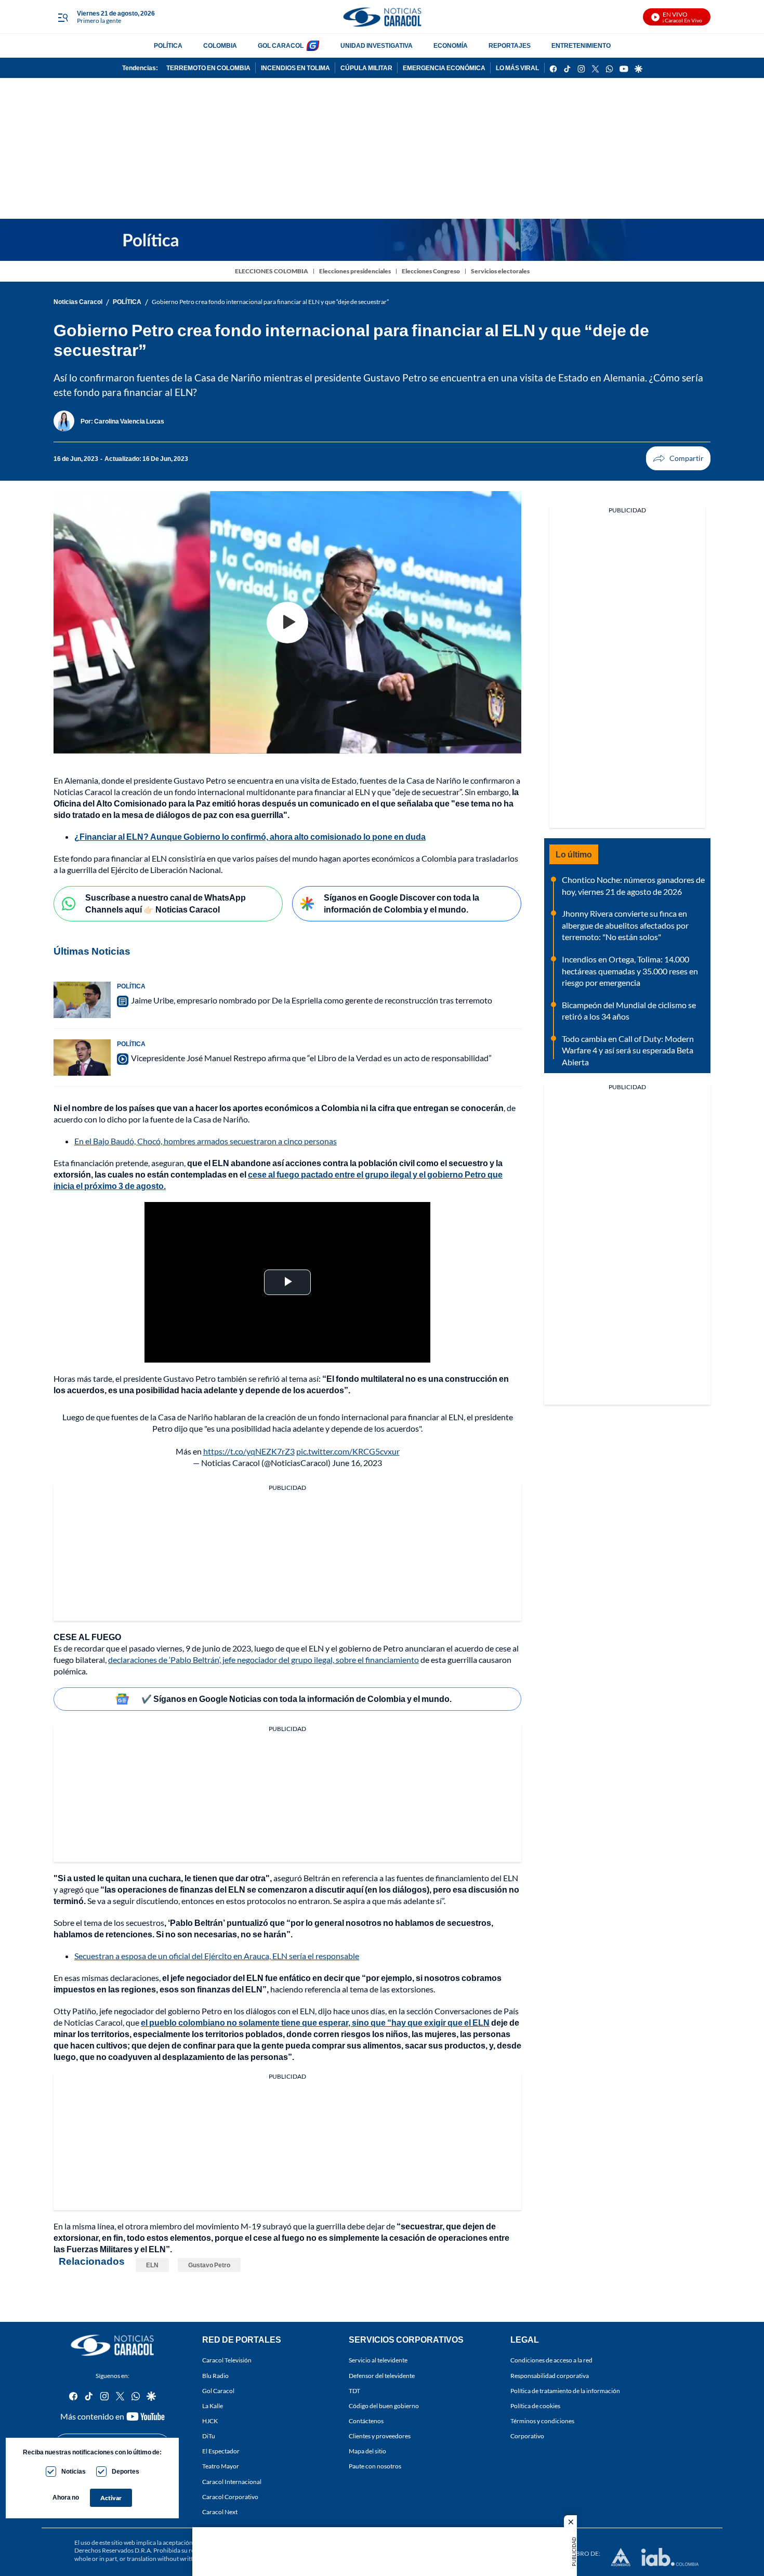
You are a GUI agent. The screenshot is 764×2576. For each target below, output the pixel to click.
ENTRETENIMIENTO (581, 45)
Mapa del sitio (367, 2451)
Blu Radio (215, 2375)
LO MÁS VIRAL (517, 68)
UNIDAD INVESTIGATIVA (377, 45)
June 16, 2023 (357, 1463)
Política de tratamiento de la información (565, 2390)
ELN (152, 2265)
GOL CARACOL (281, 45)
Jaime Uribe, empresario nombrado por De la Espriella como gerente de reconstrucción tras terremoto (312, 1000)
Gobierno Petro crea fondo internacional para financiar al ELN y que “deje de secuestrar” (270, 302)
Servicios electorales (500, 271)
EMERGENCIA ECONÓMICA (444, 68)
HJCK (210, 2421)
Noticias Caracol (78, 302)
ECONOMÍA (451, 45)
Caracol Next (220, 2512)
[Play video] (287, 623)
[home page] (382, 17)
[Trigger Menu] (63, 17)
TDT (354, 2390)
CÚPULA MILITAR (366, 68)
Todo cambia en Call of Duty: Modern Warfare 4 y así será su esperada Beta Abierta (628, 1050)
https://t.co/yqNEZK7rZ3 (249, 1451)
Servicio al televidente (378, 2360)
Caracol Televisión (227, 2360)
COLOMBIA (220, 45)
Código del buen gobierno (384, 2406)
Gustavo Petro (209, 2265)
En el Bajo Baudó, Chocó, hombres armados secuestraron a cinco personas (206, 1141)
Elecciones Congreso (431, 271)
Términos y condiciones (542, 2421)
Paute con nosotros (375, 2466)
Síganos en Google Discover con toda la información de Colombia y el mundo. (401, 903)
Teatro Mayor (221, 2466)
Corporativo (527, 2436)
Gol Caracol (218, 2390)
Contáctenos (366, 2421)
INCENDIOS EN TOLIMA (295, 68)
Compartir (678, 458)
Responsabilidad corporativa (550, 2375)
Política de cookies (535, 2406)
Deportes (126, 2471)
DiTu (209, 2436)
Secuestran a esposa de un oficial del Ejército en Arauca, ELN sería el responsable (217, 1956)
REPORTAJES (510, 45)
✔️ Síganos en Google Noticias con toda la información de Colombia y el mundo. (297, 1699)
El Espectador (221, 2451)
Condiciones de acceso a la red (551, 2360)
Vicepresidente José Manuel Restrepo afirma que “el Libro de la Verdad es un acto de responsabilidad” (311, 1058)
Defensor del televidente (382, 2375)
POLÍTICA (168, 45)
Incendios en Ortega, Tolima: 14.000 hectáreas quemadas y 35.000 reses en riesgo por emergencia (630, 971)
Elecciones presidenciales (355, 271)
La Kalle (213, 2406)
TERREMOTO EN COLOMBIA (208, 68)
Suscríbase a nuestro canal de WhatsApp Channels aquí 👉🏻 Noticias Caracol (166, 903)
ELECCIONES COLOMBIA (272, 271)
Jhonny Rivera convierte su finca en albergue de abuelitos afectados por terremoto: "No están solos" (625, 925)
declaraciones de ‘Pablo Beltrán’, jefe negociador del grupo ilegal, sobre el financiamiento (264, 1660)
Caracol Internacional (232, 2481)
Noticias (74, 2471)
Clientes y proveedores (380, 2436)
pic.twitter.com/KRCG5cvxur (348, 1451)
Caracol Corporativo (230, 2496)
